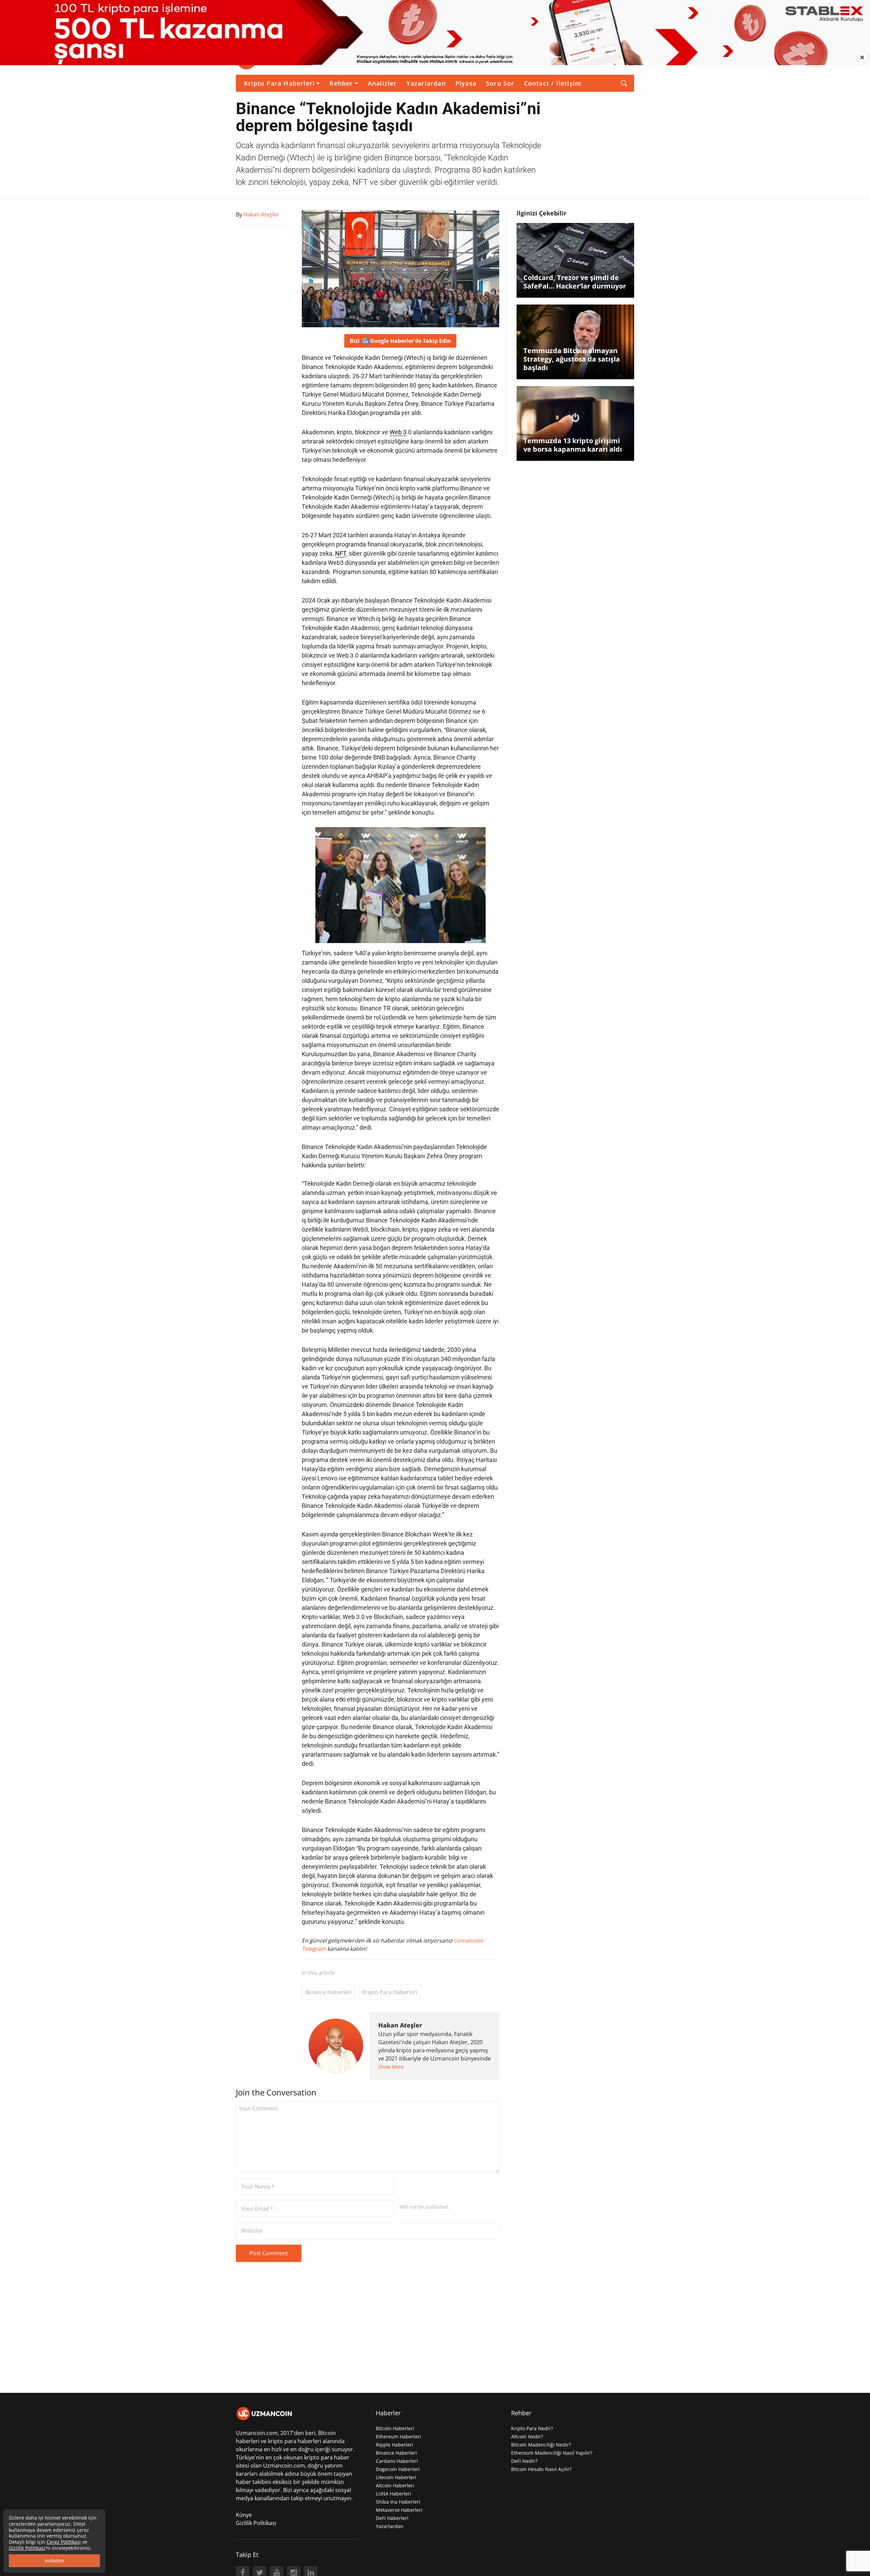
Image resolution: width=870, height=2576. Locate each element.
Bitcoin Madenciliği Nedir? (541, 2445)
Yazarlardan (426, 83)
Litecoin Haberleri (396, 2477)
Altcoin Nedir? (527, 2436)
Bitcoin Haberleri (395, 2428)
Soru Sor (500, 83)
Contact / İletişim (553, 83)
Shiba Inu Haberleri (398, 2502)
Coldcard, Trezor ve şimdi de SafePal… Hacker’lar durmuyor (575, 282)
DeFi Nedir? (524, 2461)
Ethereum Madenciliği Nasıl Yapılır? (552, 2453)
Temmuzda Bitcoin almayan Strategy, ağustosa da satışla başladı (572, 359)
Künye (244, 2515)
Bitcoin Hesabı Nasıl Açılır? (541, 2469)
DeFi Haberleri (392, 2518)
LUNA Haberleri (394, 2494)
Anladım (54, 2561)
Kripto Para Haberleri (279, 83)
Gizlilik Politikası (256, 2523)
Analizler (382, 83)
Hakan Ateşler (400, 2025)
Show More (391, 2067)
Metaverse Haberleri (399, 2510)
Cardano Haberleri (397, 2461)
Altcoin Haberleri (395, 2485)
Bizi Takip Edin (400, 341)
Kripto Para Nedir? (532, 2428)
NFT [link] (341, 553)
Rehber (341, 83)
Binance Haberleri (328, 1992)
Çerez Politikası (64, 2542)
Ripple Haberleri (395, 2445)
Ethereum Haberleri (398, 2436)
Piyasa (466, 83)
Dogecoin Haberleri (398, 2469)
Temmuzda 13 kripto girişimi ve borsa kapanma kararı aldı (573, 445)
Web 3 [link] (398, 432)
